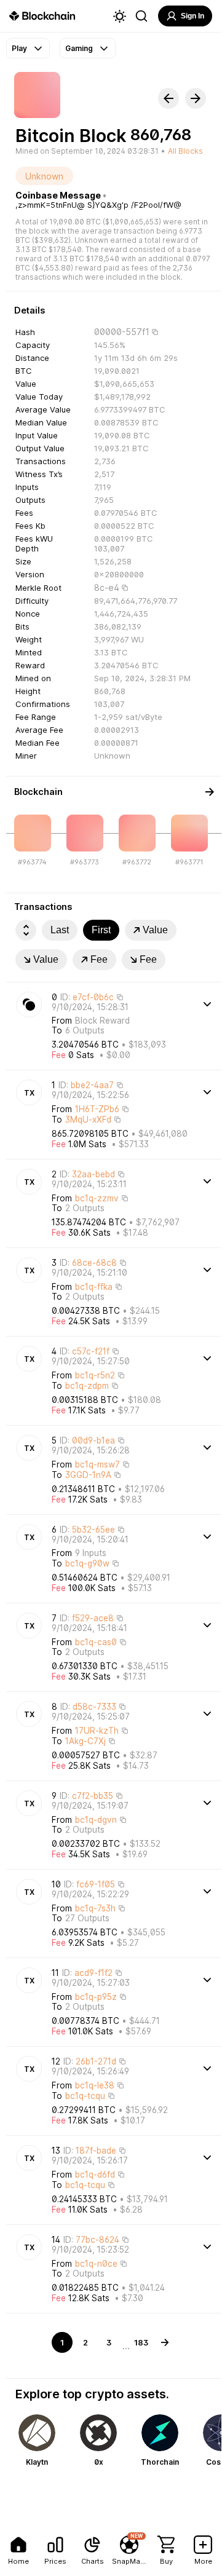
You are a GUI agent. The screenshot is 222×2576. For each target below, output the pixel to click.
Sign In (192, 16)
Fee (99, 959)
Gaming (79, 48)
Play (19, 48)
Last (60, 930)
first (101, 930)
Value (155, 930)
